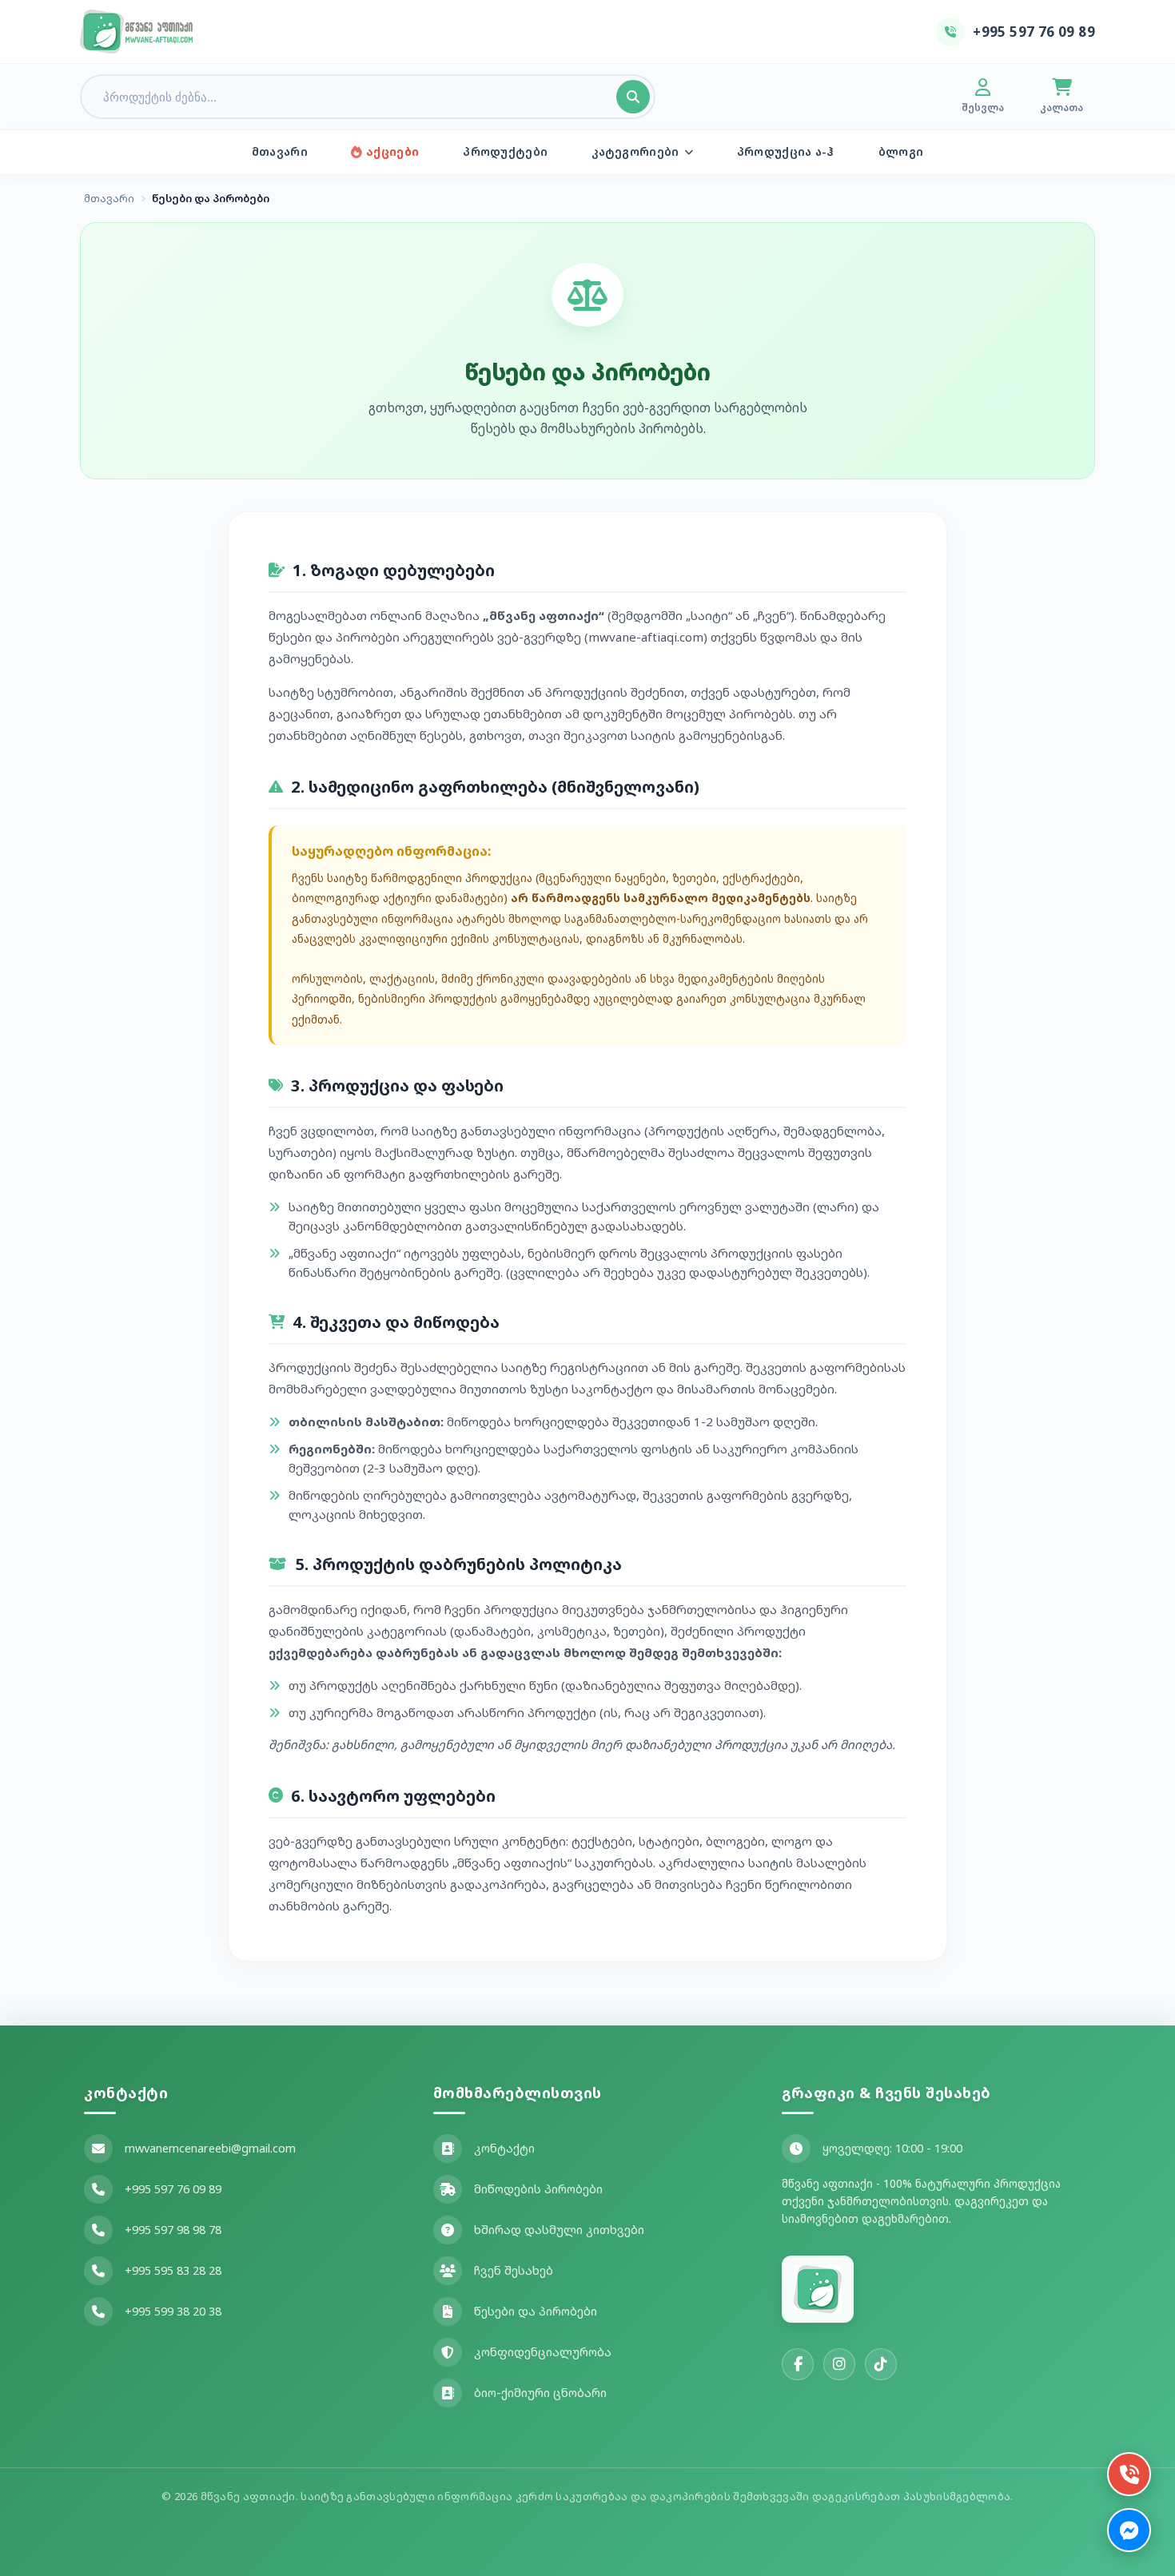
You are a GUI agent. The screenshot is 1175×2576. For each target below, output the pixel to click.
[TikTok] (881, 2364)
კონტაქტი (504, 2148)
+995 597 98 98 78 (173, 2230)
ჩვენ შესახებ (514, 2270)
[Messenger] (1129, 2530)
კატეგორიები (635, 151)
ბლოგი (901, 151)
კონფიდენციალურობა (543, 2352)
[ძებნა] (633, 97)
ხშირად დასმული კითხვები (559, 2230)
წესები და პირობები (536, 2311)
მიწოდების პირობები (538, 2189)
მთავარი (280, 151)
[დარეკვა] (1129, 2474)
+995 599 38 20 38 (173, 2311)
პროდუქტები (505, 151)
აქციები (392, 151)
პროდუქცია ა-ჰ (786, 151)
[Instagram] (839, 2364)
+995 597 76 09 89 (173, 2189)
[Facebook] (798, 2364)
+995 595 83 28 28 (173, 2270)
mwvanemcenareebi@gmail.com (210, 2148)
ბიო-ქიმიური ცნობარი (540, 2393)
